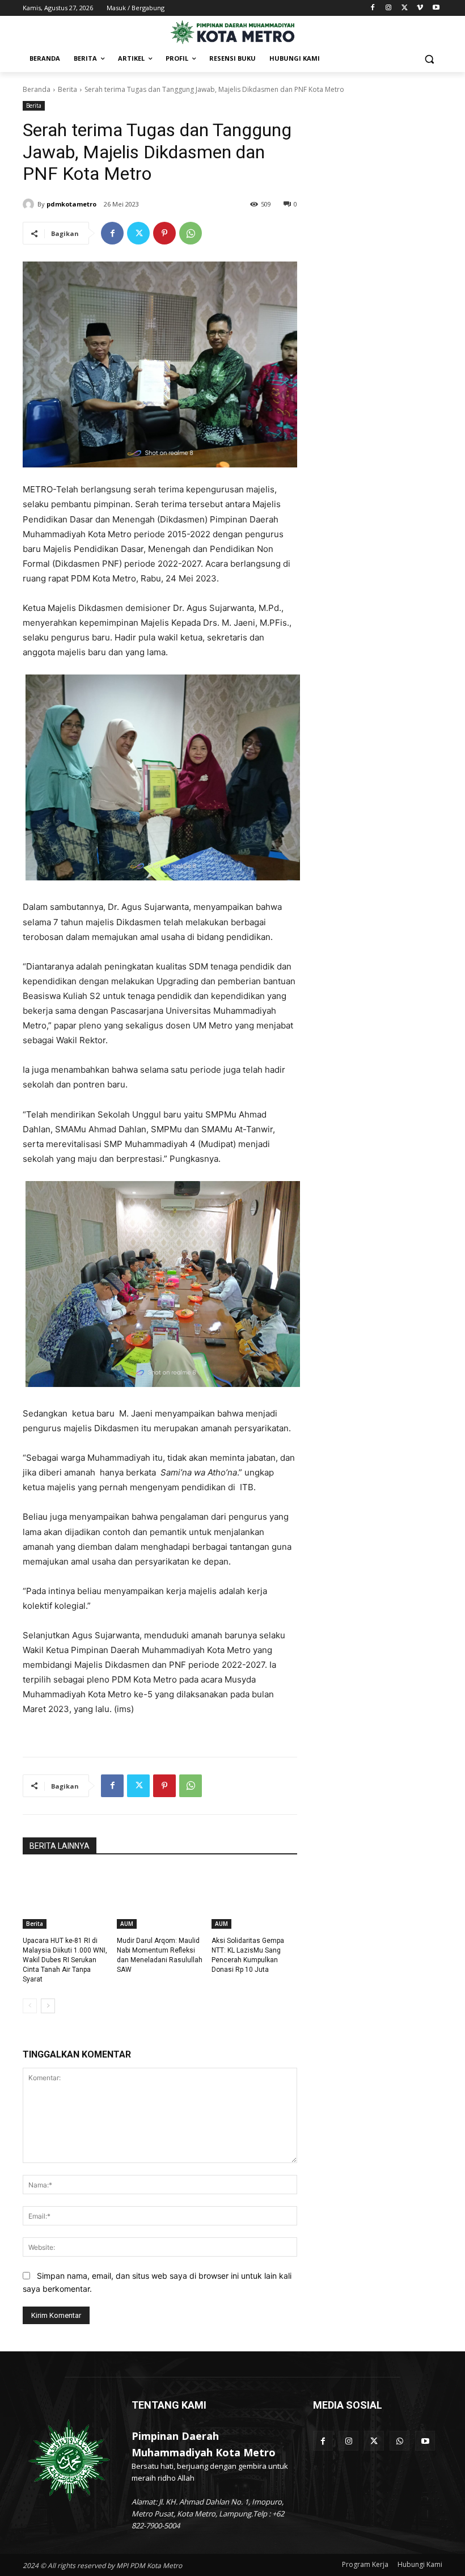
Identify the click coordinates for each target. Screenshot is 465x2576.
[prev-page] (30, 2006)
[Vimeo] (420, 8)
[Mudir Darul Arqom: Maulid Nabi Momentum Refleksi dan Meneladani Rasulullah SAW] (160, 1899)
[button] (429, 59)
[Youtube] (436, 8)
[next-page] (48, 2006)
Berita (67, 89)
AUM (127, 1924)
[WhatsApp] (191, 233)
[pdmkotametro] (30, 204)
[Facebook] (373, 8)
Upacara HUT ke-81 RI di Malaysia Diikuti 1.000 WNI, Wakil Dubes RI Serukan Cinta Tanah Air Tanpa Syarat (65, 1960)
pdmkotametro (71, 204)
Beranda (37, 89)
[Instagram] (389, 8)
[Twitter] (405, 8)
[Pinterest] (164, 233)
